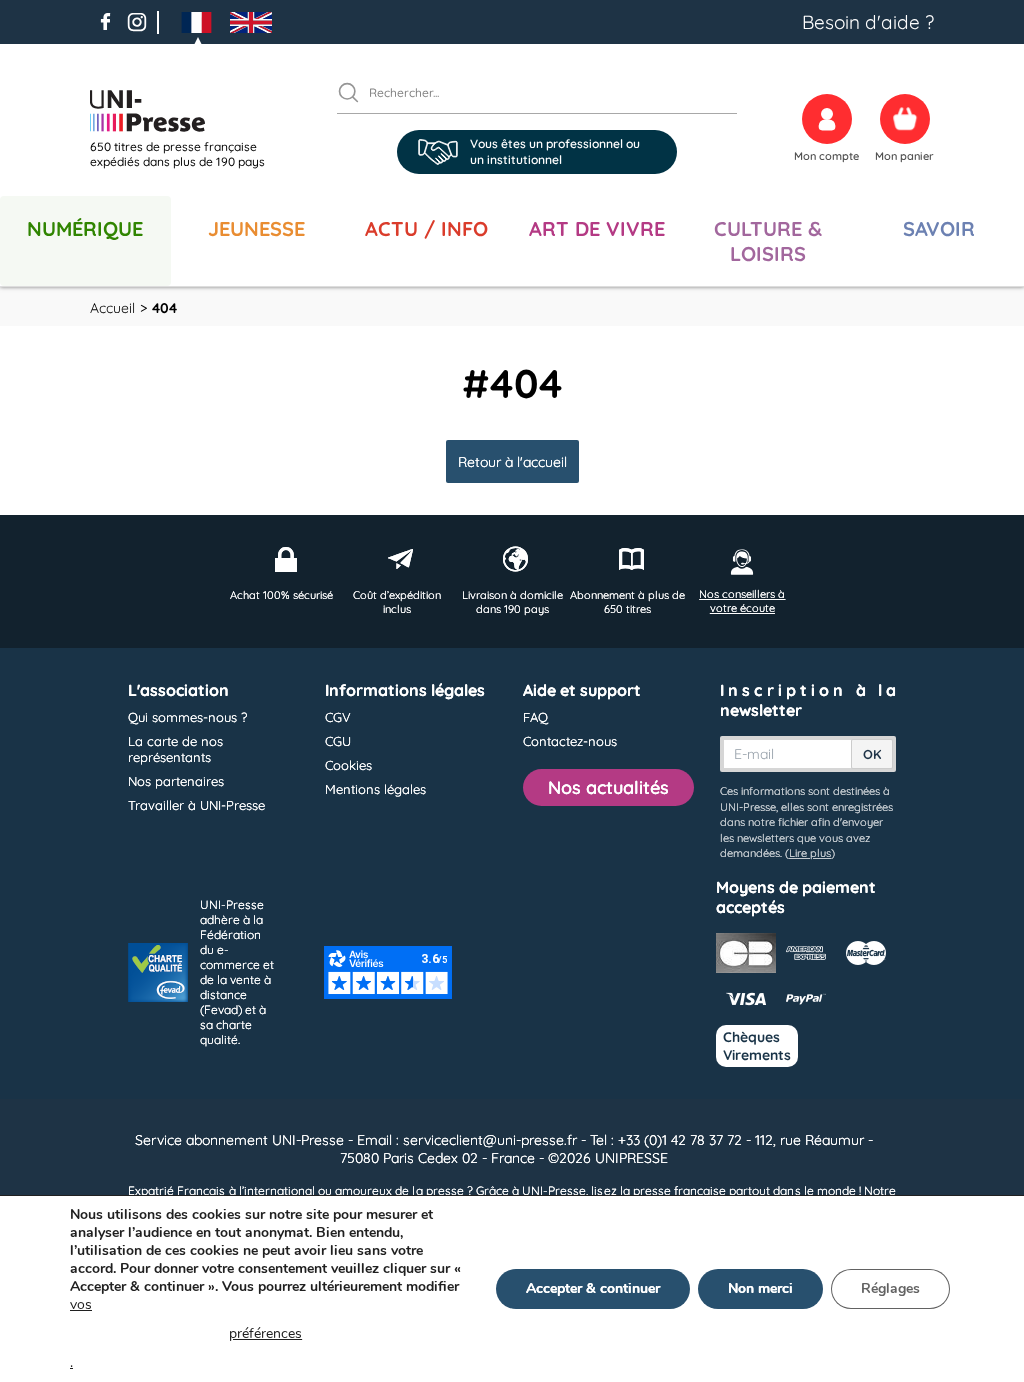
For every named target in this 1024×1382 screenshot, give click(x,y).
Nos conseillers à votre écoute (742, 601)
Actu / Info (426, 228)
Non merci (760, 1288)
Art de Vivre (597, 228)
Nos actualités (608, 787)
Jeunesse (256, 228)
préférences (265, 1333)
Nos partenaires (176, 781)
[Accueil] (185, 111)
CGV (338, 717)
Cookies (348, 765)
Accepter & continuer (593, 1288)
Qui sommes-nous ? (187, 717)
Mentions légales (375, 789)
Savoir (939, 228)
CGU (338, 741)
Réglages (890, 1288)
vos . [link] (186, 1333)
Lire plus (810, 853)
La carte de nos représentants (175, 749)
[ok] (357, 92)
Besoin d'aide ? (868, 22)
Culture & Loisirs (768, 241)
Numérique (85, 228)
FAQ (535, 717)
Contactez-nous (570, 741)
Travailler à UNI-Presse (196, 805)
